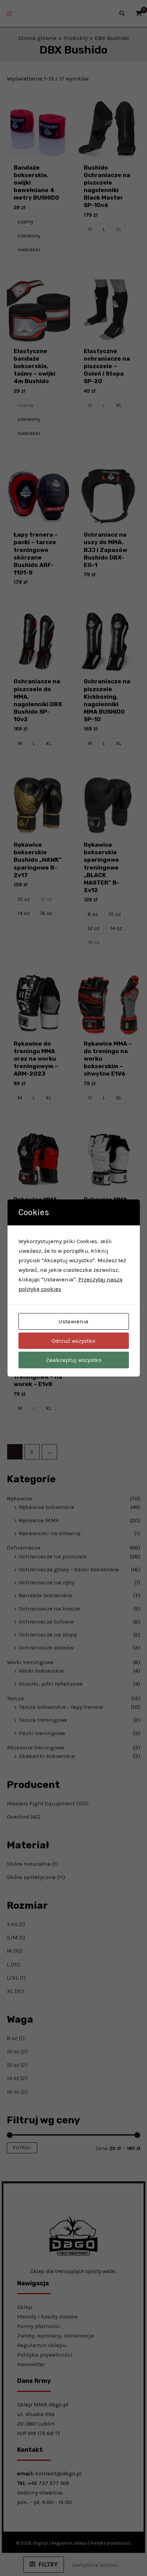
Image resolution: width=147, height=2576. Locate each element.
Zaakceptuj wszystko (74, 1360)
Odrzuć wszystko (73, 1341)
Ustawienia (73, 1321)
